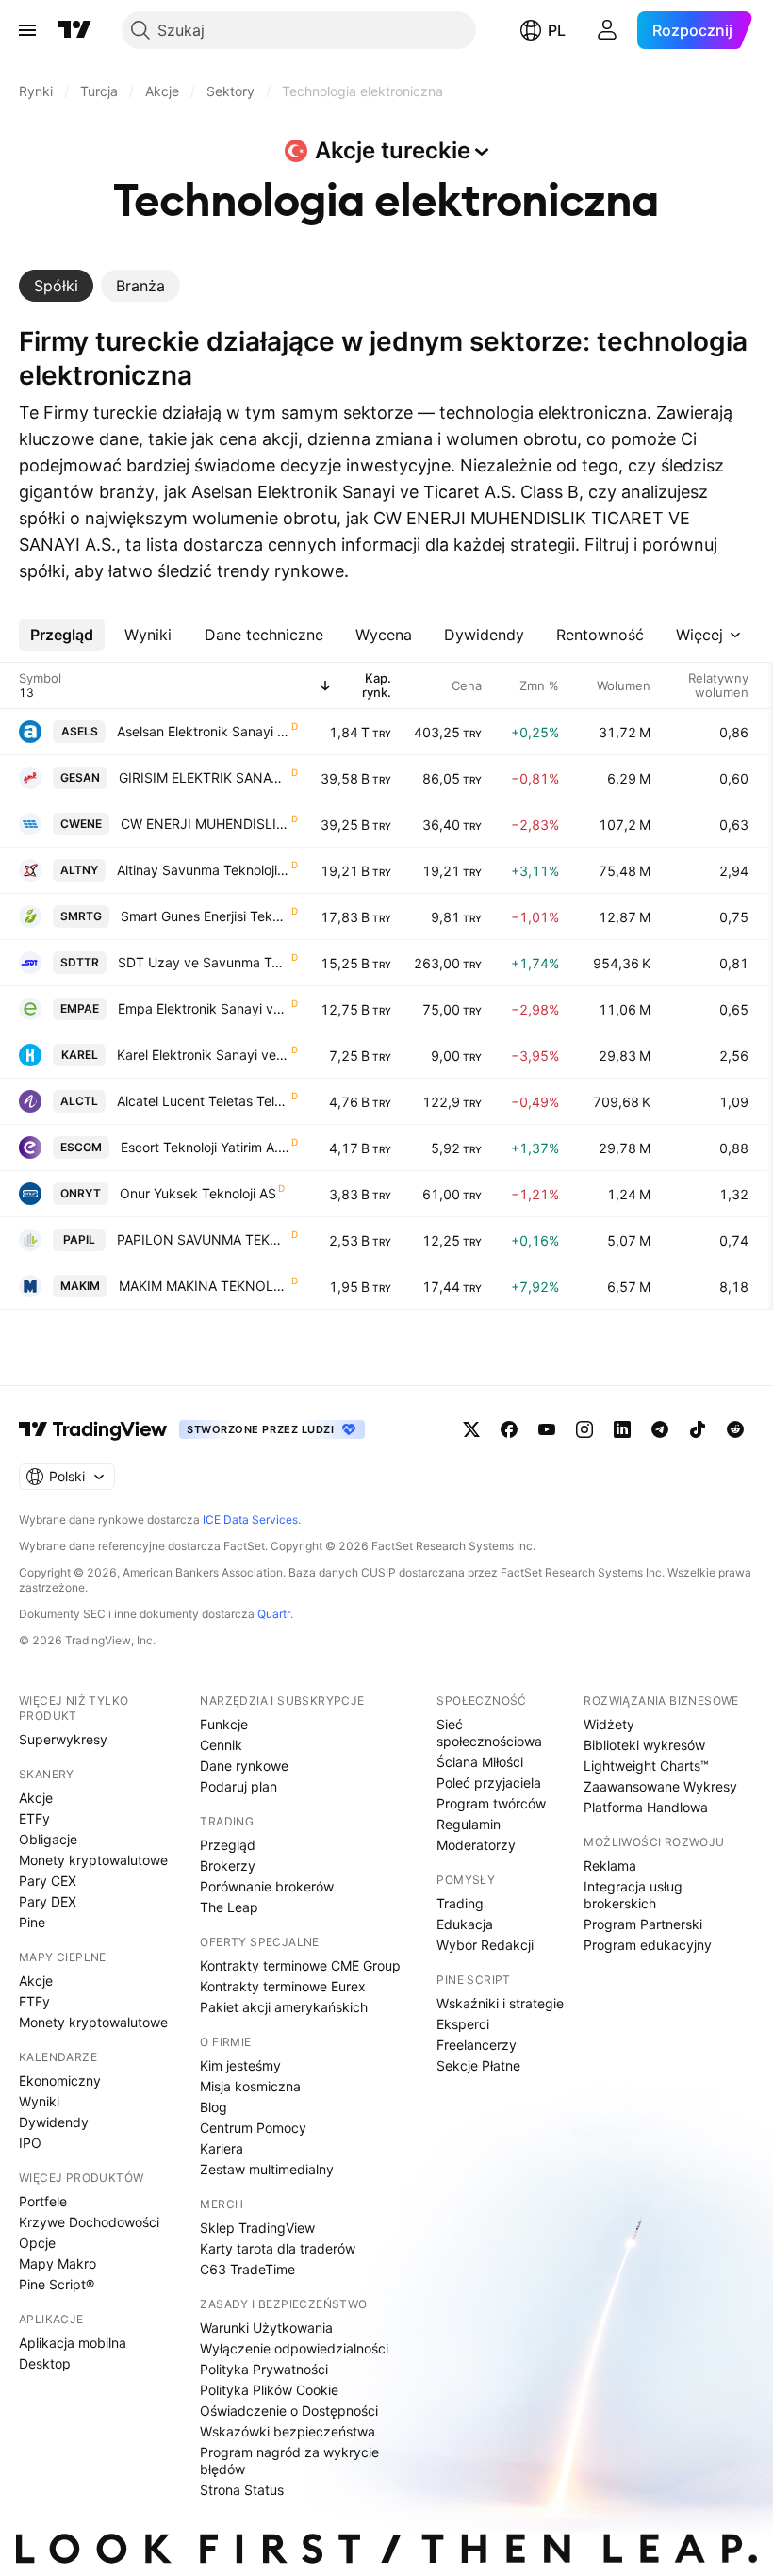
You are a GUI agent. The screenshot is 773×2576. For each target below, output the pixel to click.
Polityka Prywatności (264, 2369)
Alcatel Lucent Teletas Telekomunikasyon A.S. (203, 1101)
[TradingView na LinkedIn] (622, 1429)
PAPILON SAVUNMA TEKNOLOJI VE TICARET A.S (203, 1239)
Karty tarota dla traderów (278, 2248)
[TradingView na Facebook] (509, 1429)
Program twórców (491, 1803)
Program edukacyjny (648, 1945)
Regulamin (469, 1824)
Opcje (37, 2243)
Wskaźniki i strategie (500, 2003)
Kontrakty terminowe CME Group (300, 1965)
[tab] (56, 286)
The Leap (229, 1907)
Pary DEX (48, 1901)
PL (557, 30)
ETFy (34, 1818)
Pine (32, 1922)
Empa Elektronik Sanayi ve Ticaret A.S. (204, 1008)
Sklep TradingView (257, 2228)
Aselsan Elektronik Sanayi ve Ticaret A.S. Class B (203, 731)
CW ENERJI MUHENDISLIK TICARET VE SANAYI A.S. (205, 824)
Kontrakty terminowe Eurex (283, 1986)
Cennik (221, 1745)
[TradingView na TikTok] (698, 1429)
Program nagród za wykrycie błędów (289, 2460)
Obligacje (48, 1839)
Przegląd (228, 1845)
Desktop (45, 2363)
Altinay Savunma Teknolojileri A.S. (203, 870)
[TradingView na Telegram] (660, 1429)
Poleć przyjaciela (489, 1783)
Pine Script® (57, 2284)
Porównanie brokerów (267, 1886)
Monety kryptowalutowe (93, 1860)
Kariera (222, 2148)
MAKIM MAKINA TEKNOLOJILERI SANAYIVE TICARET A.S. (204, 1286)
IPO (30, 2143)
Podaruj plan (238, 1786)
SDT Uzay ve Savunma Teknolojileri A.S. (204, 962)
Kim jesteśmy (240, 2065)
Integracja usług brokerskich (633, 1895)
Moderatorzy (476, 1845)
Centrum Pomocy (253, 2128)
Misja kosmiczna (250, 2086)
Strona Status (242, 2490)
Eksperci (463, 2024)
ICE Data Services (250, 1519)
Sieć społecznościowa (489, 1733)
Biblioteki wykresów (644, 1745)
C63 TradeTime (247, 2269)
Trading (460, 1903)
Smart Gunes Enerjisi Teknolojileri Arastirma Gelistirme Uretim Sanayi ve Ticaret (205, 916)
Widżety (609, 1724)
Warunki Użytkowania (266, 2328)
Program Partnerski (643, 1924)
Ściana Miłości (480, 1762)
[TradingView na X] (471, 1429)
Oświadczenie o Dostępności (289, 2411)
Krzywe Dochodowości (89, 2222)
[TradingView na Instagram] (584, 1429)
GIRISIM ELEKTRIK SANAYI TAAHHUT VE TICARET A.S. (204, 777)
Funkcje (224, 1724)
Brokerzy (228, 1866)
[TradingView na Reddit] (735, 1429)
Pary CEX (48, 1881)
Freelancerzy (477, 2045)
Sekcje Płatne (478, 2065)
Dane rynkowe (244, 1766)
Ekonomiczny (60, 2081)
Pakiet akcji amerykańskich (284, 2007)
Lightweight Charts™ (646, 1766)
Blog (214, 2107)
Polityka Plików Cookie (269, 2390)
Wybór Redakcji (485, 1945)
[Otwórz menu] (27, 30)
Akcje (36, 1798)
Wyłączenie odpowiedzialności (294, 2348)
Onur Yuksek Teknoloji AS (198, 1193)
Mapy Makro (58, 2263)
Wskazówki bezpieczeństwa (288, 2431)
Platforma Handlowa (646, 1807)
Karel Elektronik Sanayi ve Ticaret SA (203, 1055)
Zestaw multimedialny (267, 2169)
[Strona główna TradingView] (74, 30)
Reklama (610, 1866)
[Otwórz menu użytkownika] (607, 30)
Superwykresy (63, 1739)
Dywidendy (54, 2122)
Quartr (274, 1614)
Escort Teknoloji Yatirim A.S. (205, 1147)
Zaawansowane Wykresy (660, 1786)
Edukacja (465, 1924)
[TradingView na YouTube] (547, 1429)
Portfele (43, 2201)
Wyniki (39, 2101)
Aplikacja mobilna (73, 2343)
